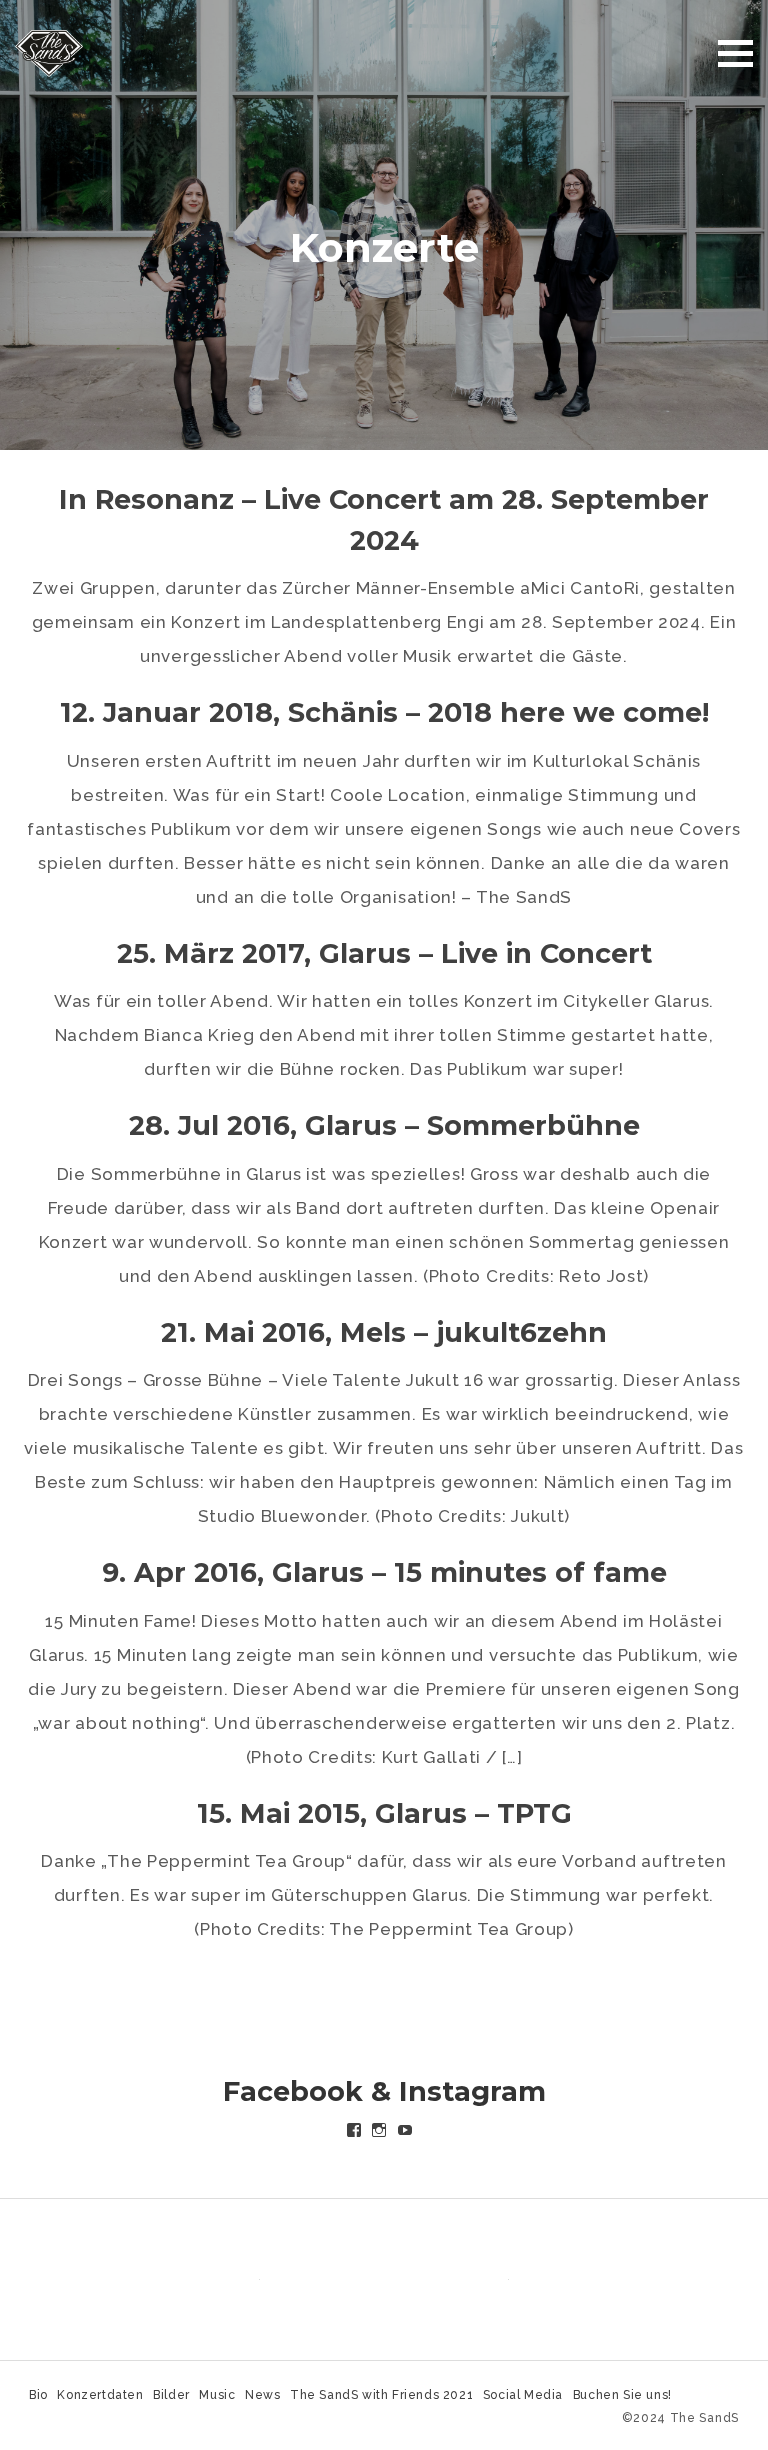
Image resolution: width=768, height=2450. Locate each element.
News (262, 2395)
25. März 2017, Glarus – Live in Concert (384, 953)
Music (217, 2395)
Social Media (523, 2395)
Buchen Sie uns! (622, 2395)
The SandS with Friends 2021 (381, 2395)
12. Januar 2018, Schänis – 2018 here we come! (384, 712)
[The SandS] (49, 52)
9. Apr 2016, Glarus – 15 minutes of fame (384, 1572)
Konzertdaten (100, 2395)
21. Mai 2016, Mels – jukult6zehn (384, 1332)
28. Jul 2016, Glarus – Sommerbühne (384, 1125)
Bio (38, 2395)
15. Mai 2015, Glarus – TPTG (384, 1813)
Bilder (171, 2395)
